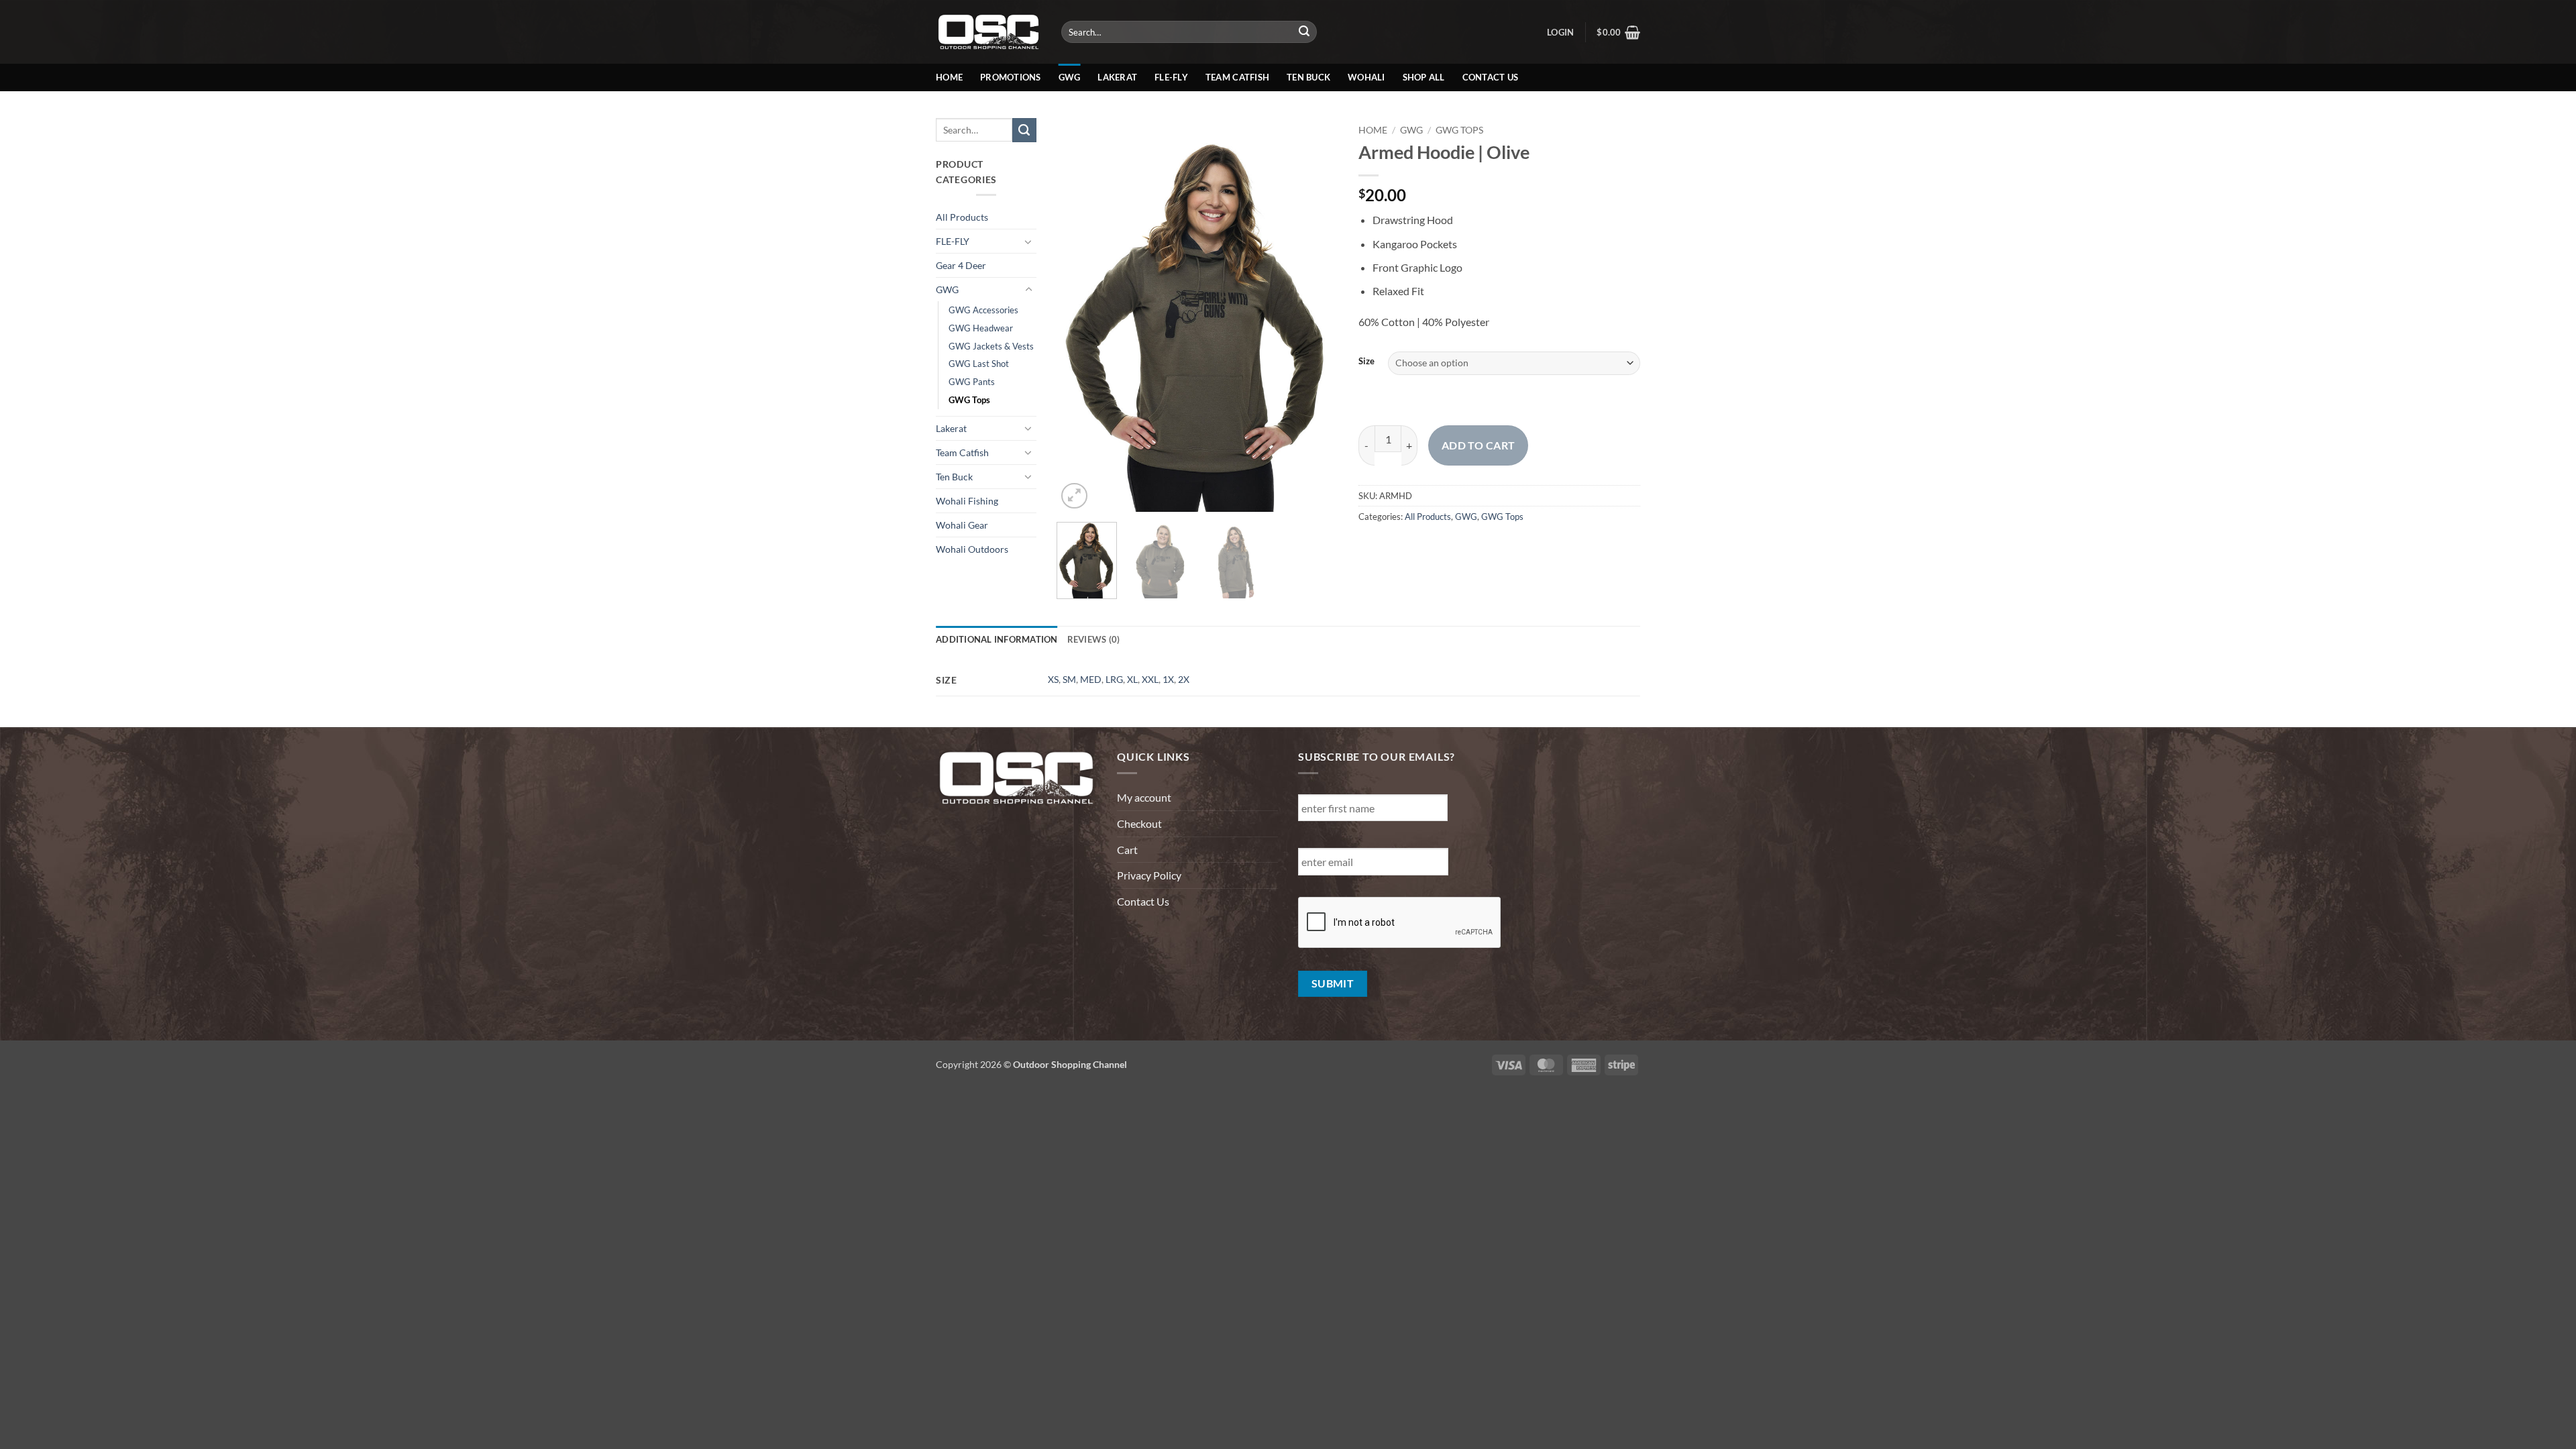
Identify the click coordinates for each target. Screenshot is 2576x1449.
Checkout (1139, 823)
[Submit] (1305, 32)
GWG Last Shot (979, 364)
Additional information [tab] (997, 639)
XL (1132, 679)
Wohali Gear (962, 525)
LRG (1114, 679)
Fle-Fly (1171, 77)
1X (1168, 679)
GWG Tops (969, 400)
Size (1366, 362)
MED (1091, 679)
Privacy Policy (1149, 875)
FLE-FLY (953, 241)
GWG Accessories (983, 310)
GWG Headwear (981, 328)
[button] (1560, 32)
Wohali (1366, 77)
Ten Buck (1308, 77)
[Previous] (1079, 315)
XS (1053, 679)
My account (1144, 797)
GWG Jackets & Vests (991, 346)
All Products (962, 217)
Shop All (1424, 77)
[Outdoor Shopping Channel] (988, 32)
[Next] (1316, 315)
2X (1184, 679)
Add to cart (1479, 445)
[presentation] (1400, 923)
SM (1069, 679)
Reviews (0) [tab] (1094, 639)
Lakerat (1117, 77)
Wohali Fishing (967, 501)
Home (949, 77)
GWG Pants (972, 382)
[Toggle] (1028, 241)
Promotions (1011, 77)
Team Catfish (1237, 77)
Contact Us (1491, 77)
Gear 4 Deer (961, 265)
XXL (1150, 679)
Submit (1333, 983)
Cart (1127, 850)
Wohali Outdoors (972, 549)
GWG (1070, 77)
